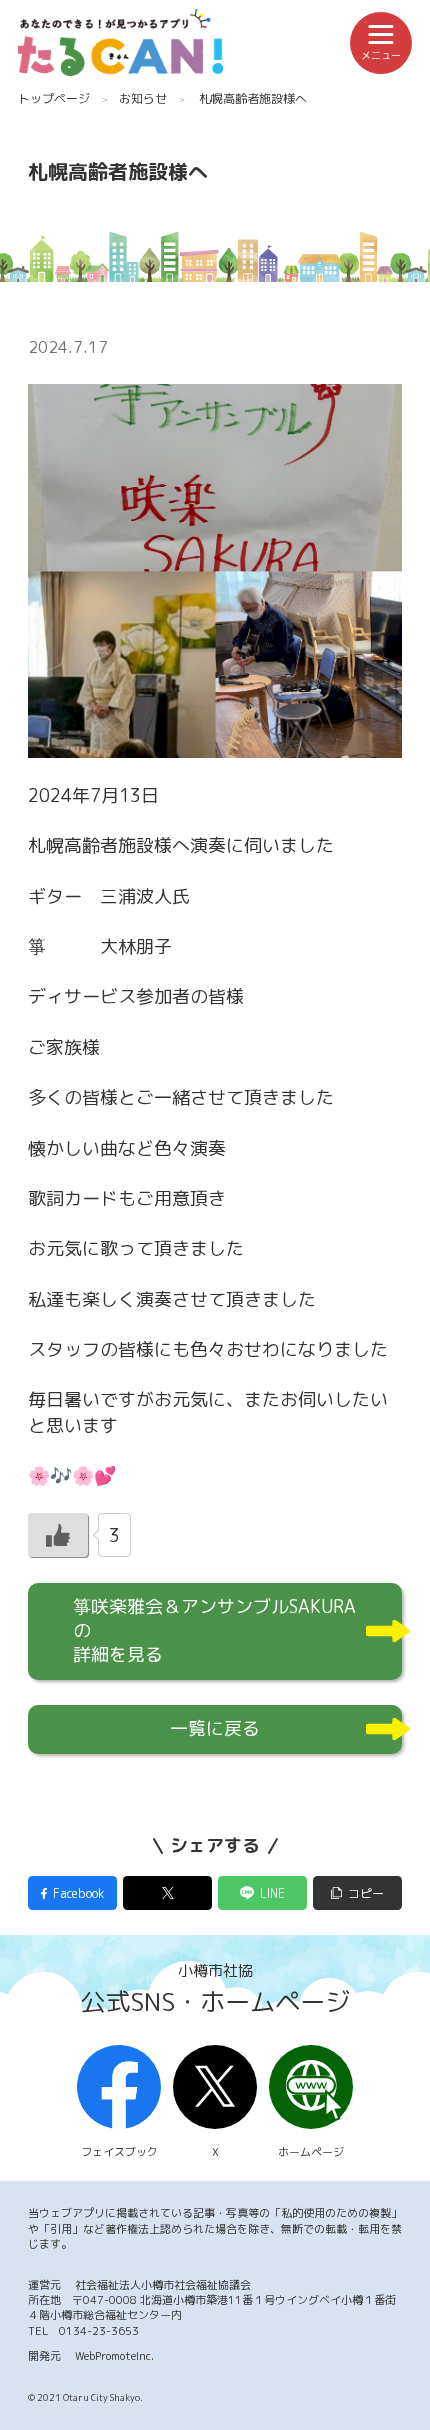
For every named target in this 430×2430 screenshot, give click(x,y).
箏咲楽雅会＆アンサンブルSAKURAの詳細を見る (214, 1630)
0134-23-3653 (99, 2331)
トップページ (54, 98)
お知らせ (143, 98)
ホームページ (311, 2152)
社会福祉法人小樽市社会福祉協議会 (163, 2285)
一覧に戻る (215, 1728)
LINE (272, 1893)
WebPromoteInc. (114, 2356)
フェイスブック (119, 2152)
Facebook (78, 1893)
